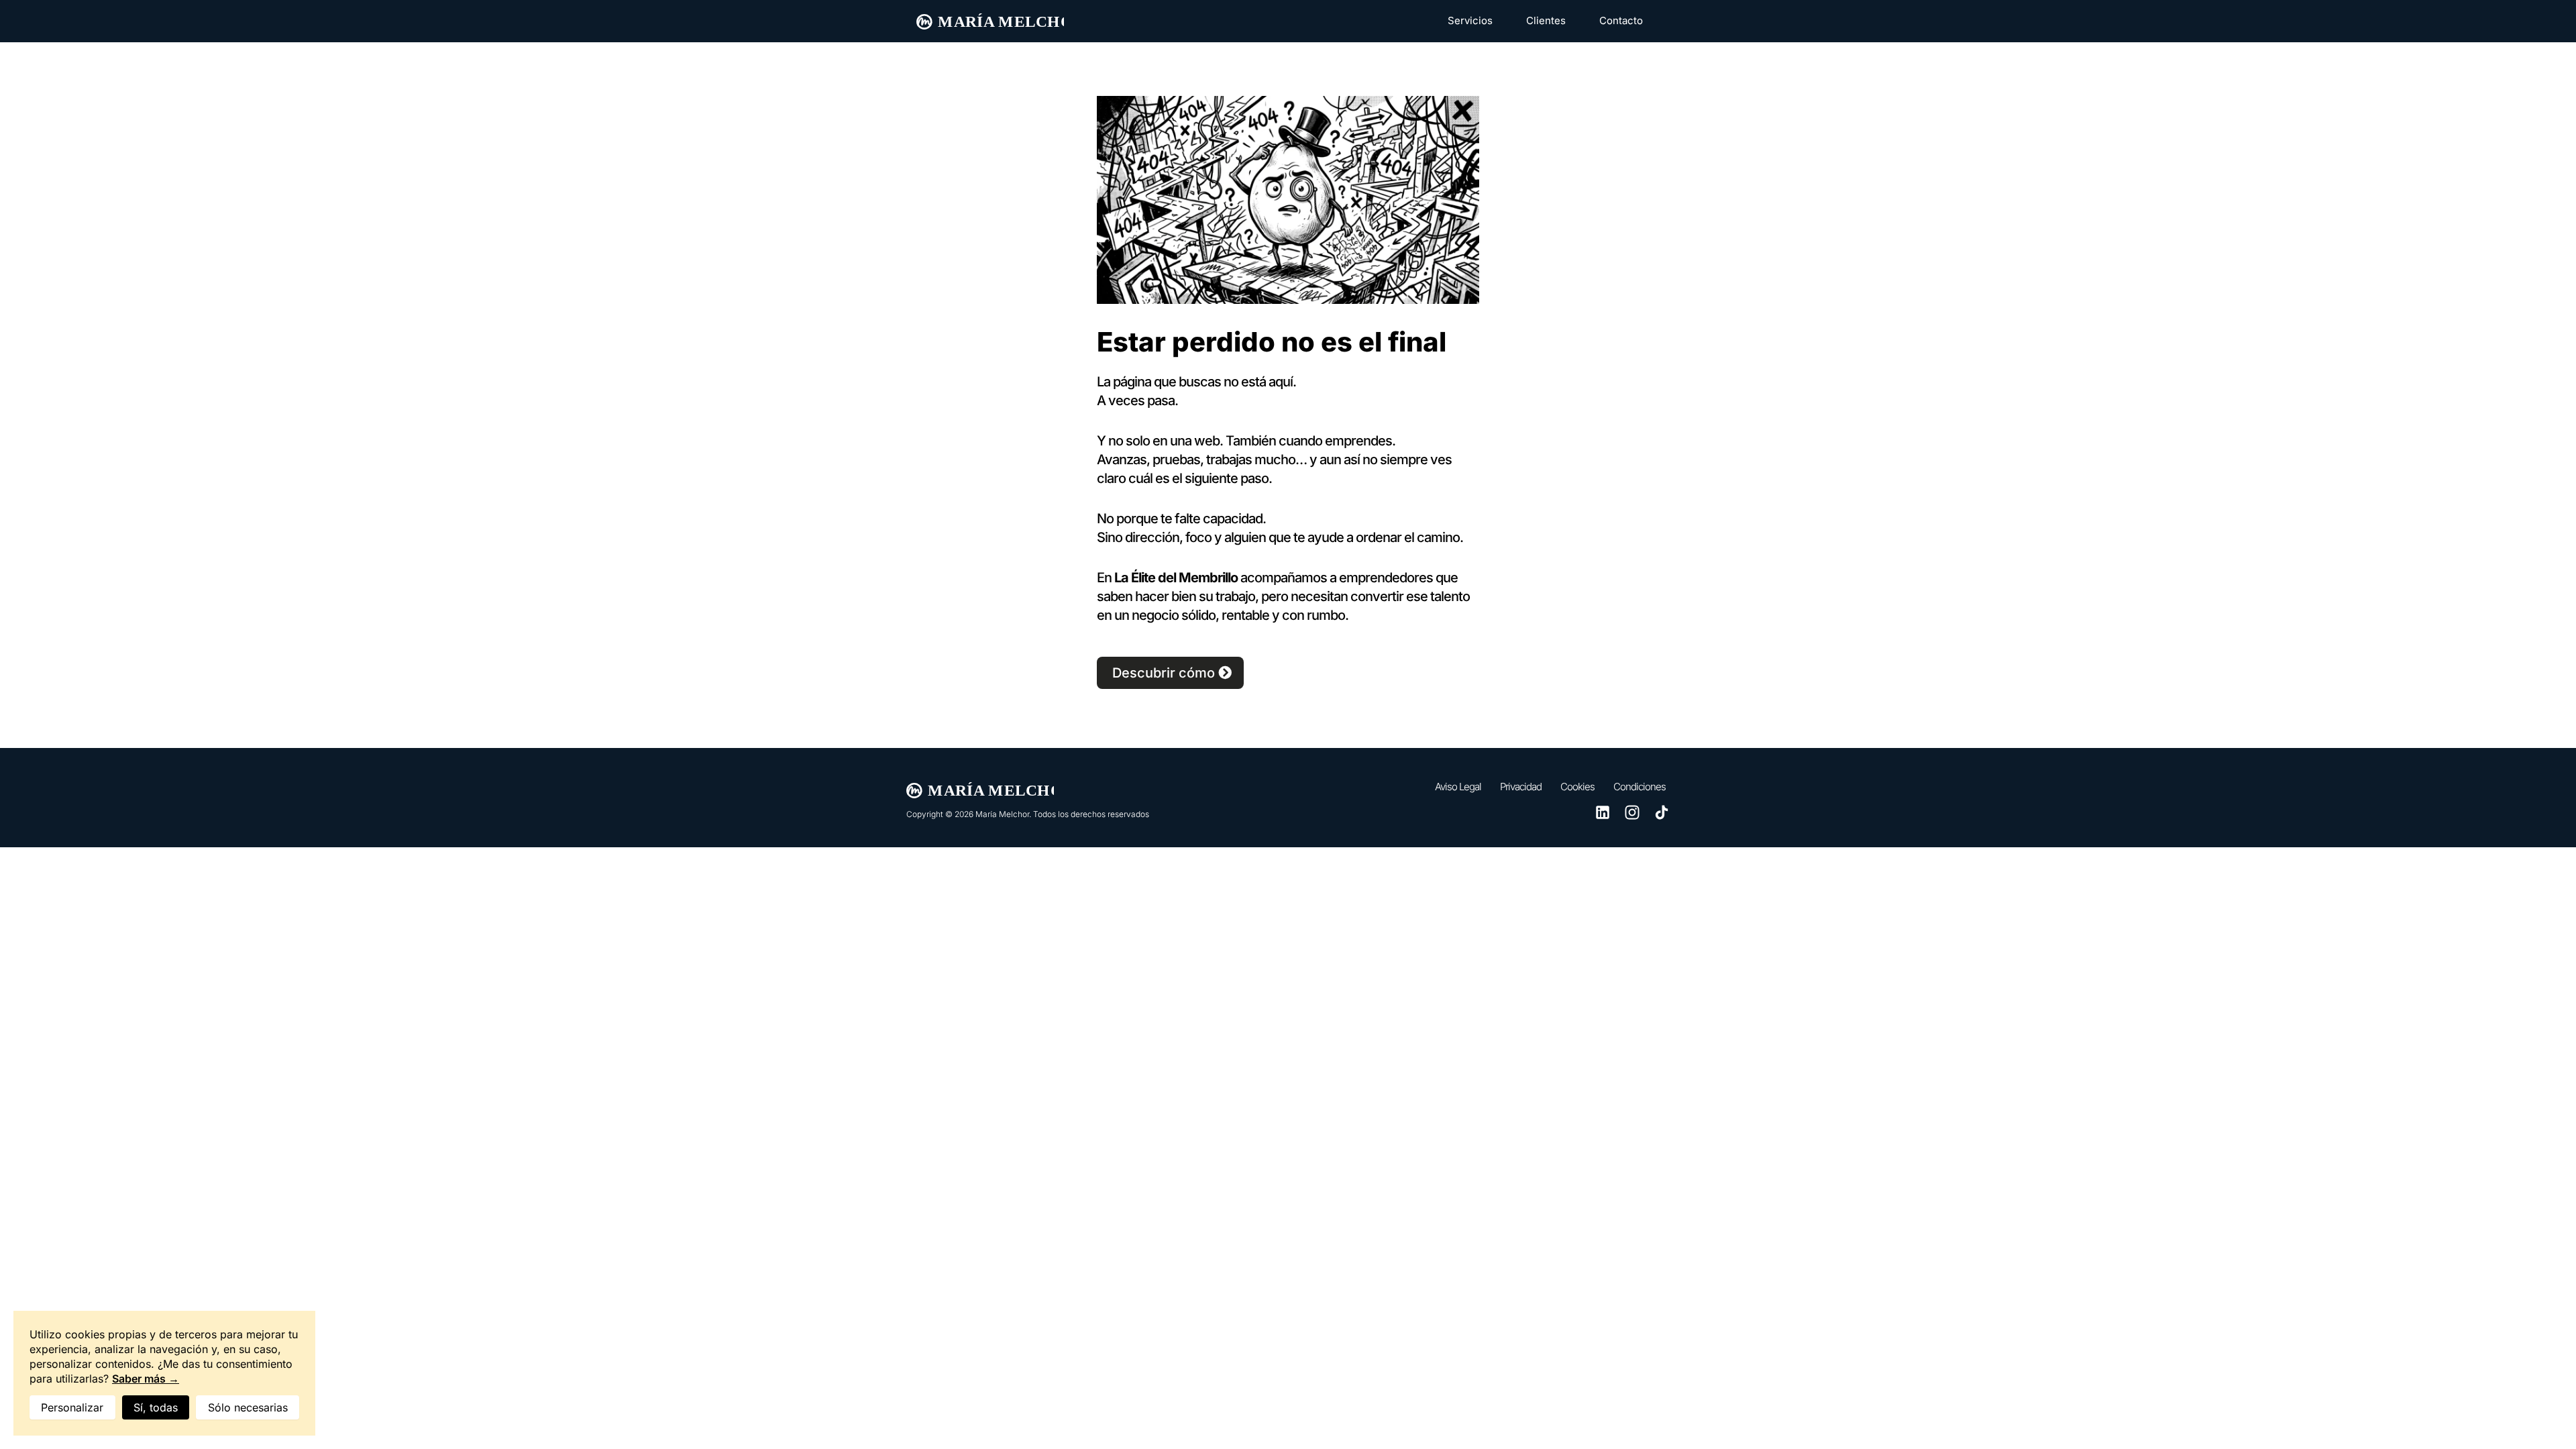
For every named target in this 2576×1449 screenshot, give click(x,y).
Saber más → (146, 1379)
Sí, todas (156, 1407)
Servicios (1470, 20)
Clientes (1546, 20)
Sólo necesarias (248, 1407)
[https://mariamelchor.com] (990, 21)
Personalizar (72, 1407)
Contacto (1621, 20)
